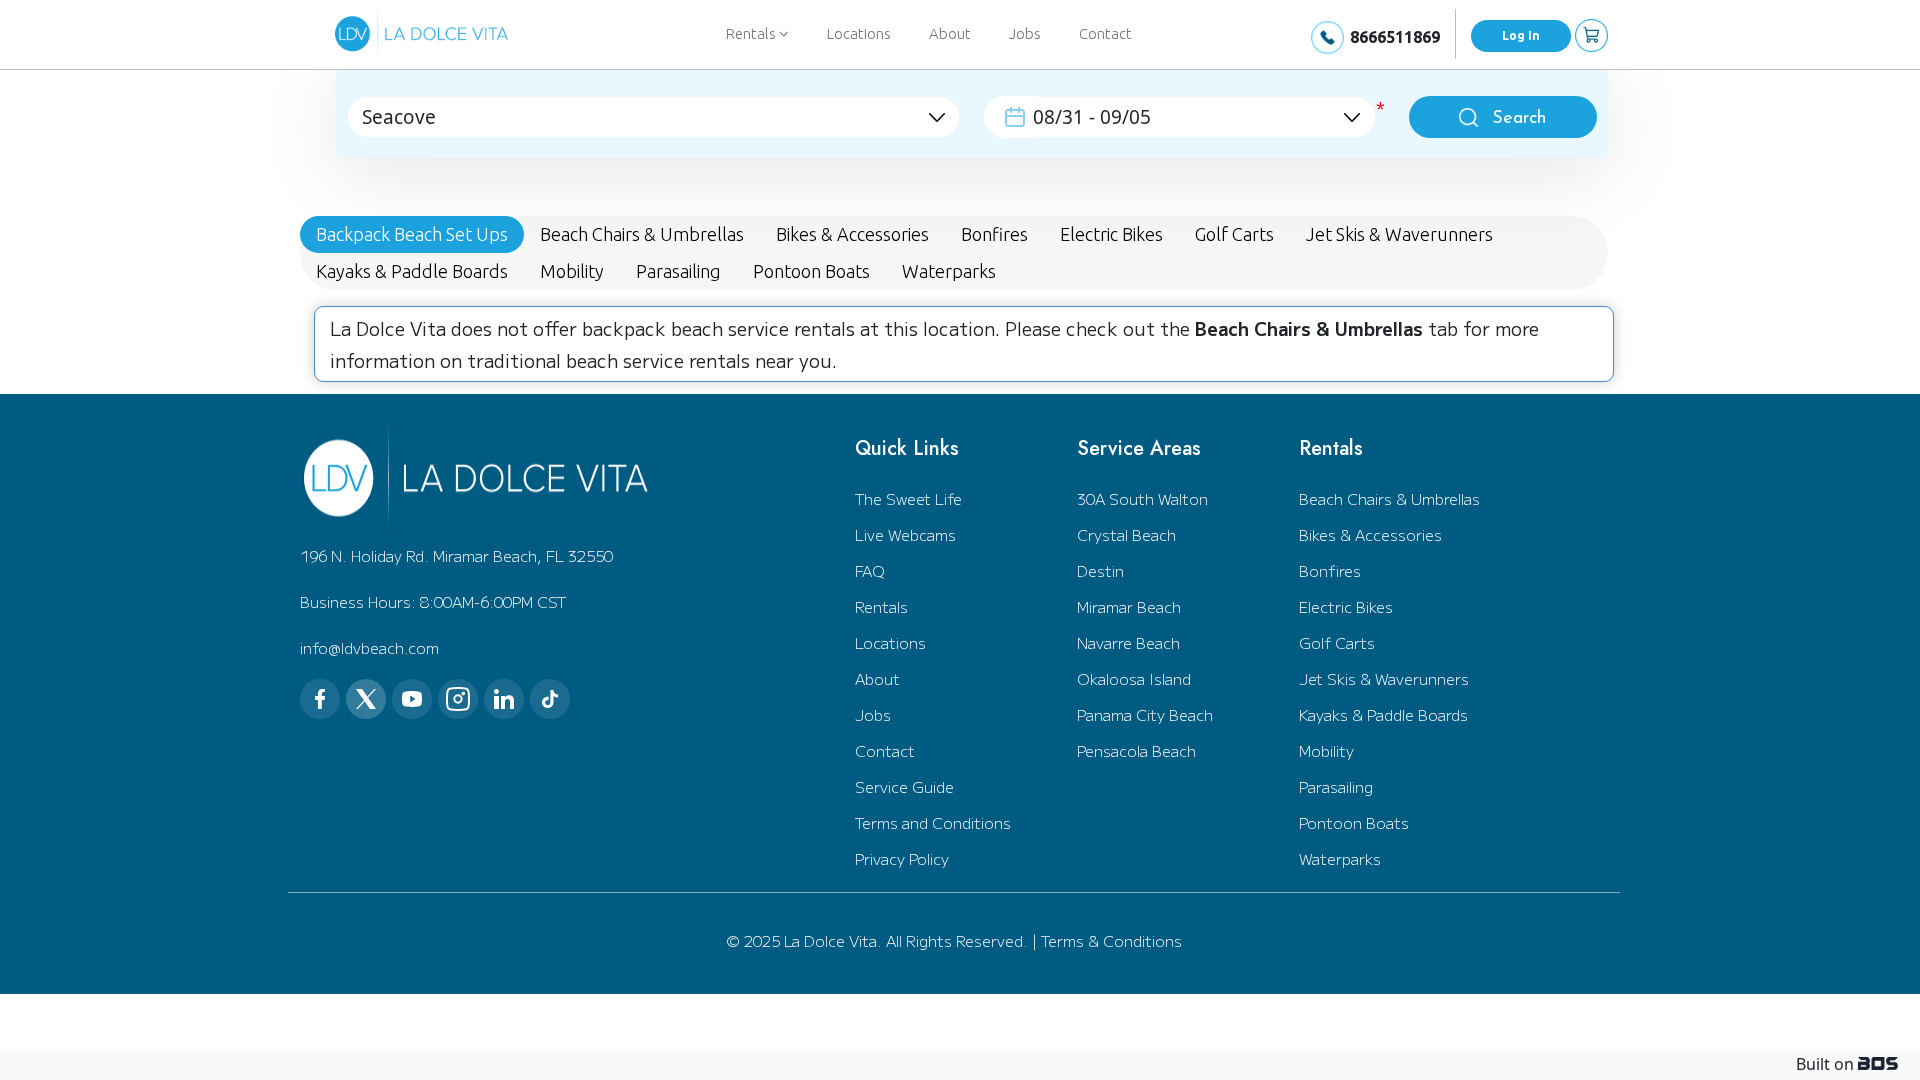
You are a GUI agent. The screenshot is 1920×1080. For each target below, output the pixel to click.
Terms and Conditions (933, 822)
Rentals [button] (752, 33)
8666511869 (1395, 37)
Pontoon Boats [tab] (811, 271)
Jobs (1025, 33)
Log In (1521, 35)
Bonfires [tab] (994, 234)
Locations (859, 33)
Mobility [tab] (572, 271)
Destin (1100, 570)
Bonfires (1330, 570)
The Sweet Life (908, 498)
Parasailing (1336, 786)
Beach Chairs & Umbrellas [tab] (642, 234)
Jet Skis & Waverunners (1384, 678)
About (950, 33)
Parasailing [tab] (678, 271)
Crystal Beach (1126, 534)
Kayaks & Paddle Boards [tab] (412, 271)
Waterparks (1340, 858)
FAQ (870, 570)
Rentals (881, 606)
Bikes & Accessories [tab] (852, 234)
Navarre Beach (1128, 642)
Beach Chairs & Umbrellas (1389, 498)
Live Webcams (905, 534)
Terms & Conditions (1111, 940)
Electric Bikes (1346, 606)
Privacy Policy (902, 858)
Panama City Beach (1145, 714)
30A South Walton (1142, 498)
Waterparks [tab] (949, 271)
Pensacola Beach (1136, 750)
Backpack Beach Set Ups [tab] (412, 234)
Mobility (1326, 750)
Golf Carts (1337, 642)
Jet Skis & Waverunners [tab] (1399, 234)
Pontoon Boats (1354, 822)
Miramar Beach (1129, 606)
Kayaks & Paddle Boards (1383, 714)
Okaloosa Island (1134, 678)
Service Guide (904, 786)
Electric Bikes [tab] (1111, 234)
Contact (1105, 33)
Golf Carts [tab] (1234, 234)
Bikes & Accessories (1370, 534)
